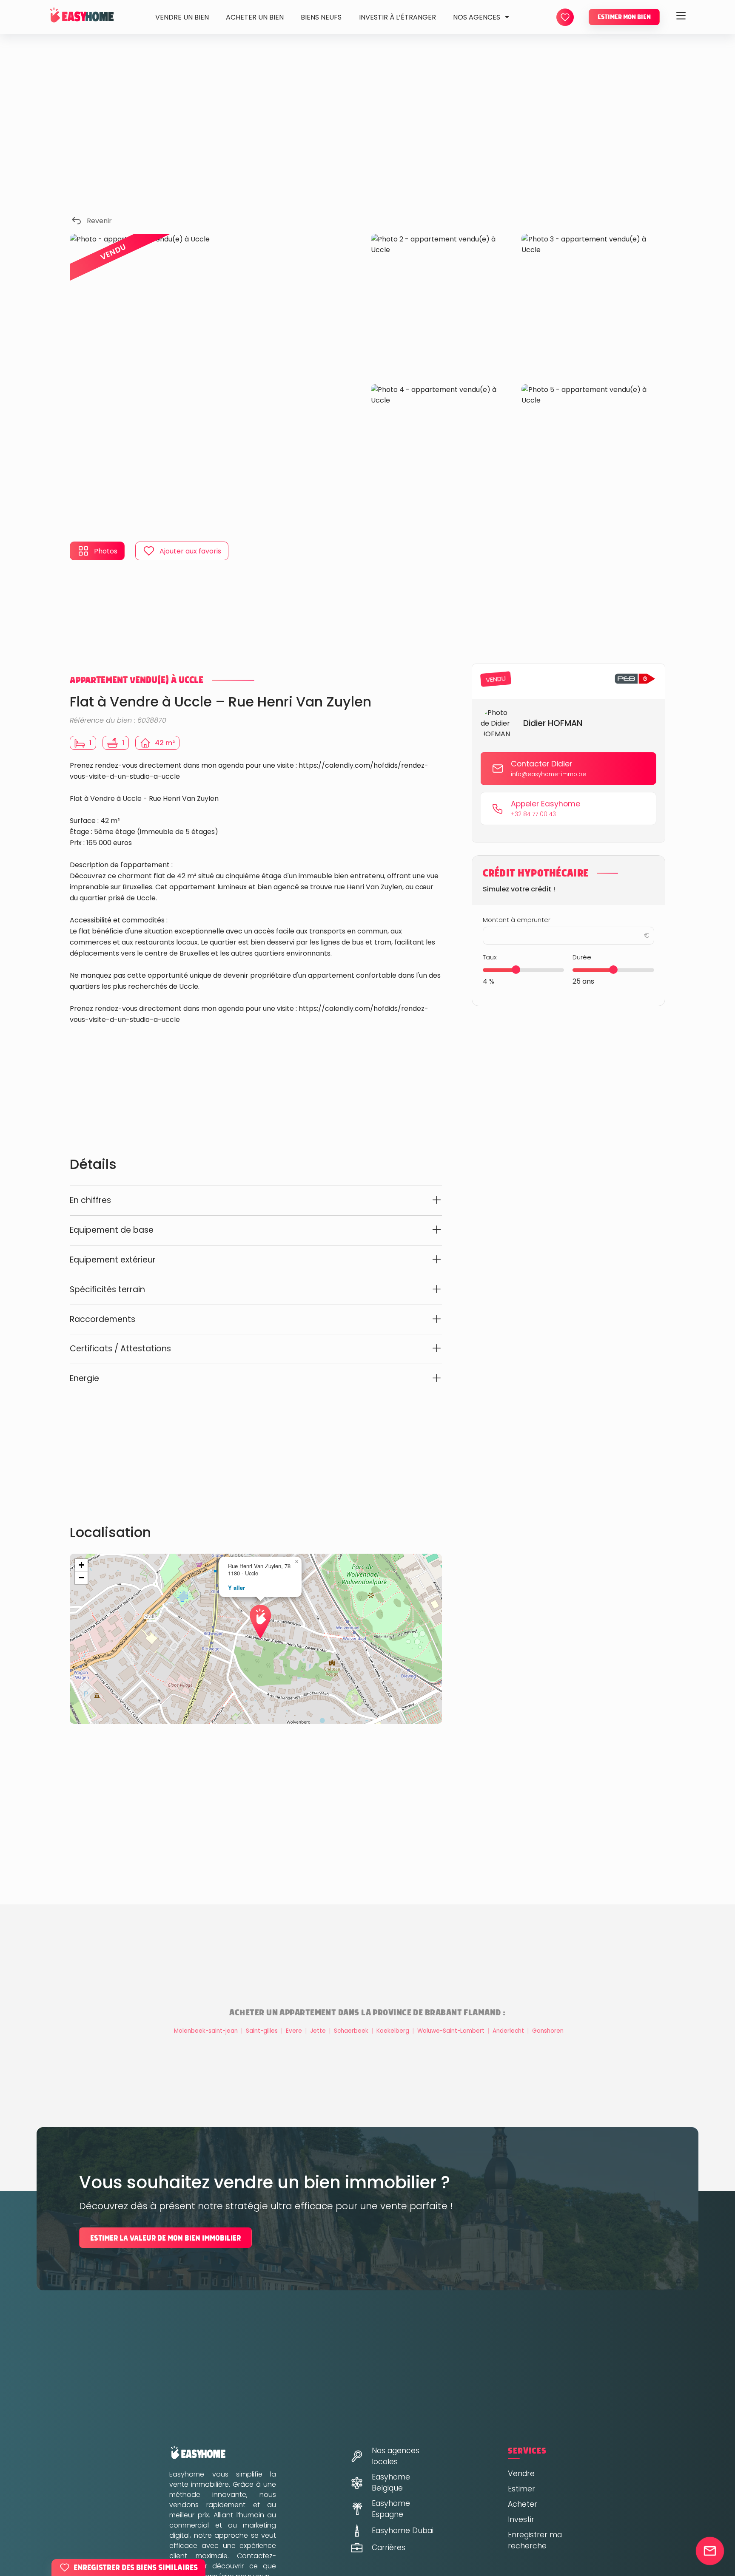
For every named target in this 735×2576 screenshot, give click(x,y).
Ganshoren (548, 2031)
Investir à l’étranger (397, 17)
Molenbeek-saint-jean (207, 2031)
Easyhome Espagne (391, 2509)
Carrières (389, 2548)
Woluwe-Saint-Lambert (452, 2031)
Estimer (521, 2489)
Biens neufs (321, 17)
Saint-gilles (263, 2031)
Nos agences (477, 17)
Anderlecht (509, 2031)
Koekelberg (394, 2031)
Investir (521, 2519)
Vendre (521, 2474)
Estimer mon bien (624, 17)
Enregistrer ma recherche (535, 2540)
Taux (490, 957)
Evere (295, 2031)
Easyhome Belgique (391, 2482)
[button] (256, 1611)
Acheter (523, 2504)
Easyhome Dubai (403, 2531)
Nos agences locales (396, 2456)
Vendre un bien (182, 17)
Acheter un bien (255, 17)
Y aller (236, 1587)
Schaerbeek (352, 2031)
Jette (319, 2031)
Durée (582, 957)
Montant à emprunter (517, 919)
